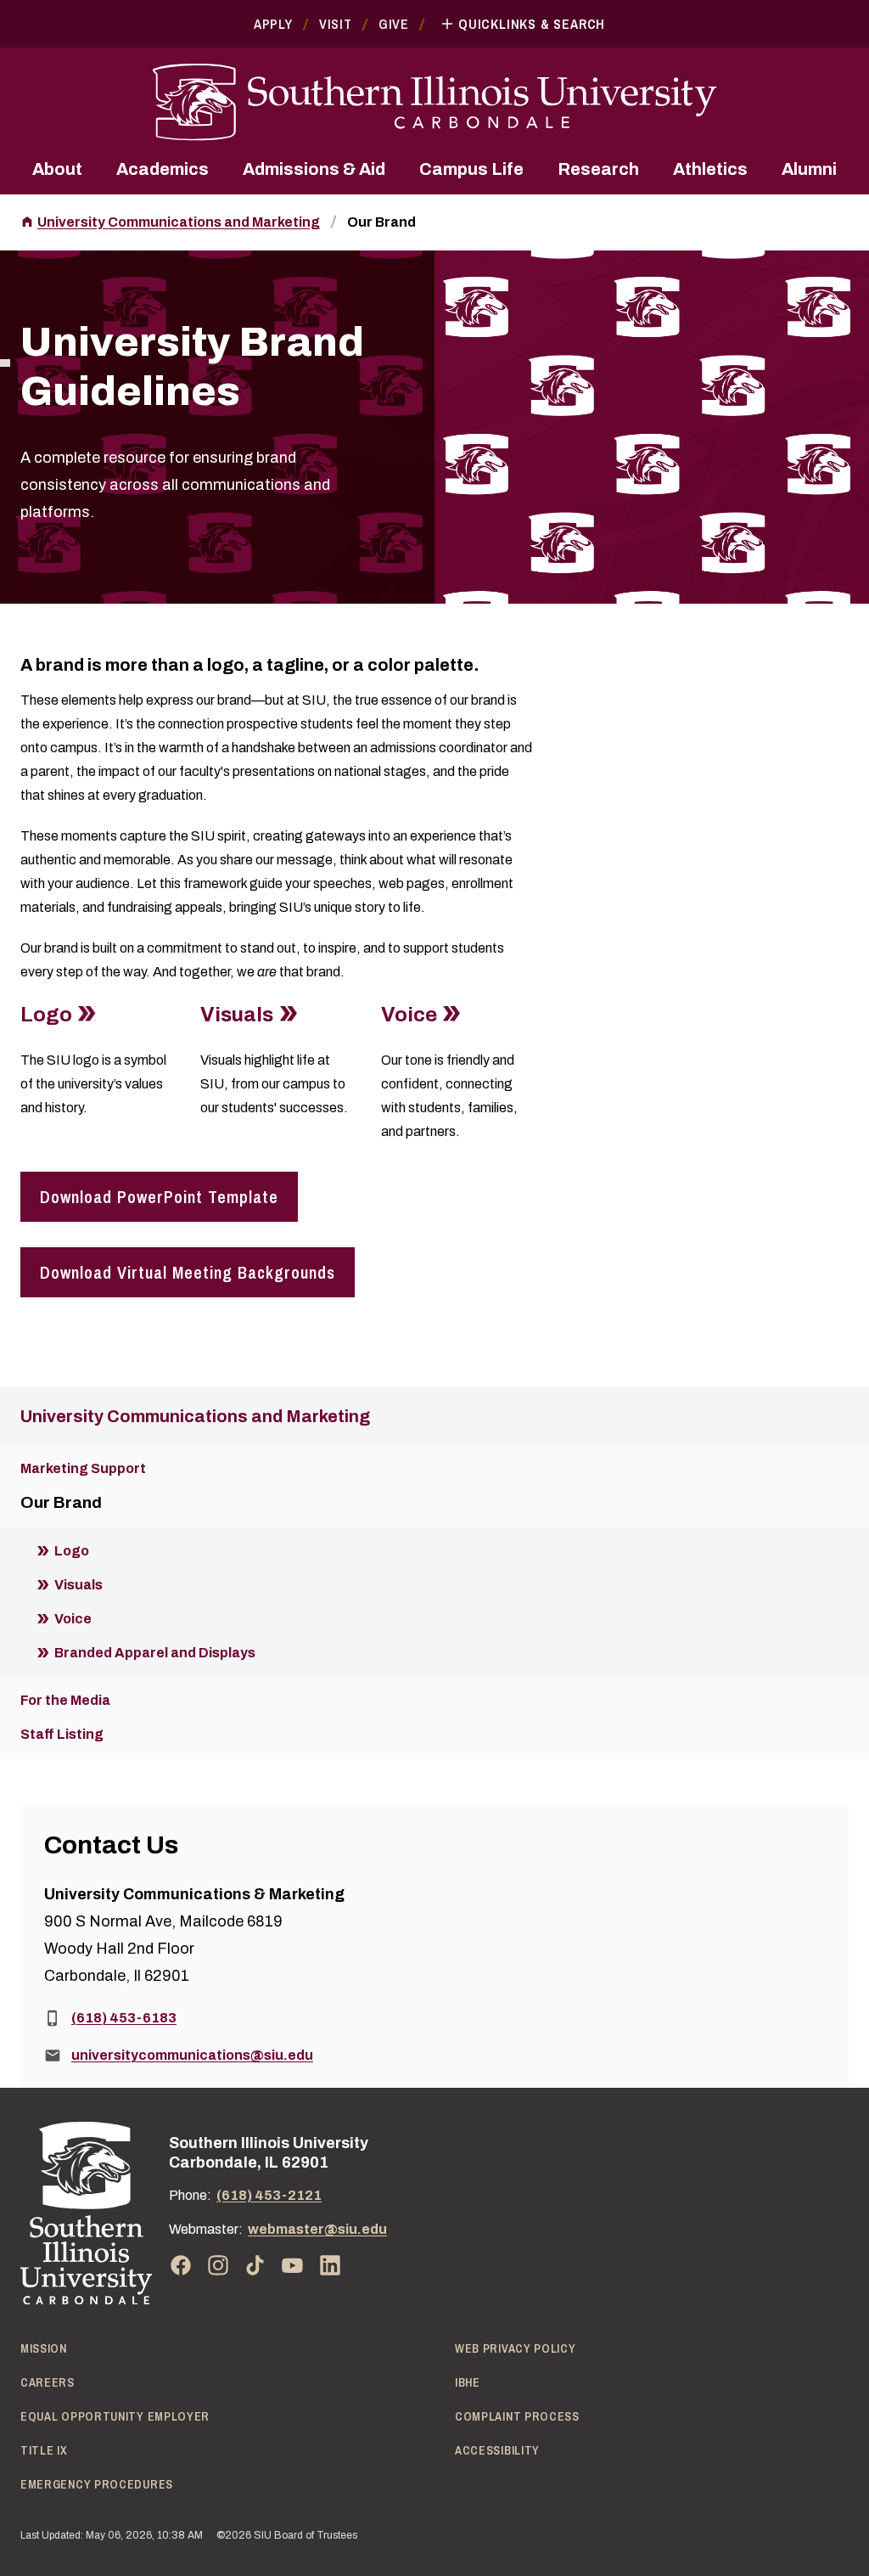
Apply (273, 24)
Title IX (44, 2450)
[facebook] (181, 2265)
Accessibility (497, 2450)
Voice (409, 1015)
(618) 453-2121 (269, 2195)
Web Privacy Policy (516, 2348)
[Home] (86, 2213)
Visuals (237, 1015)
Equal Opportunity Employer (115, 2416)
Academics (163, 169)
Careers (48, 2382)
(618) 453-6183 (124, 2018)
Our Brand (381, 222)
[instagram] (218, 2265)
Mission (44, 2348)
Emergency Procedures (97, 2484)
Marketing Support (83, 1468)
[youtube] (293, 2265)
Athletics (710, 169)
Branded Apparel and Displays (155, 1653)
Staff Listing (62, 1734)
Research (598, 169)
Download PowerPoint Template (159, 1197)
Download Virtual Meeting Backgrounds (188, 1272)
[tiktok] (255, 2265)
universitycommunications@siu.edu (192, 2055)
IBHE (468, 2382)
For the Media (65, 1700)
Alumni (809, 169)
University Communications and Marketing (179, 222)
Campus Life (471, 169)
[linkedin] (330, 2265)
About (57, 169)
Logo (46, 1015)
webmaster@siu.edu (317, 2229)
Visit (336, 24)
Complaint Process (517, 2416)
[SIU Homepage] (434, 102)
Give (394, 24)
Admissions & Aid (314, 169)
